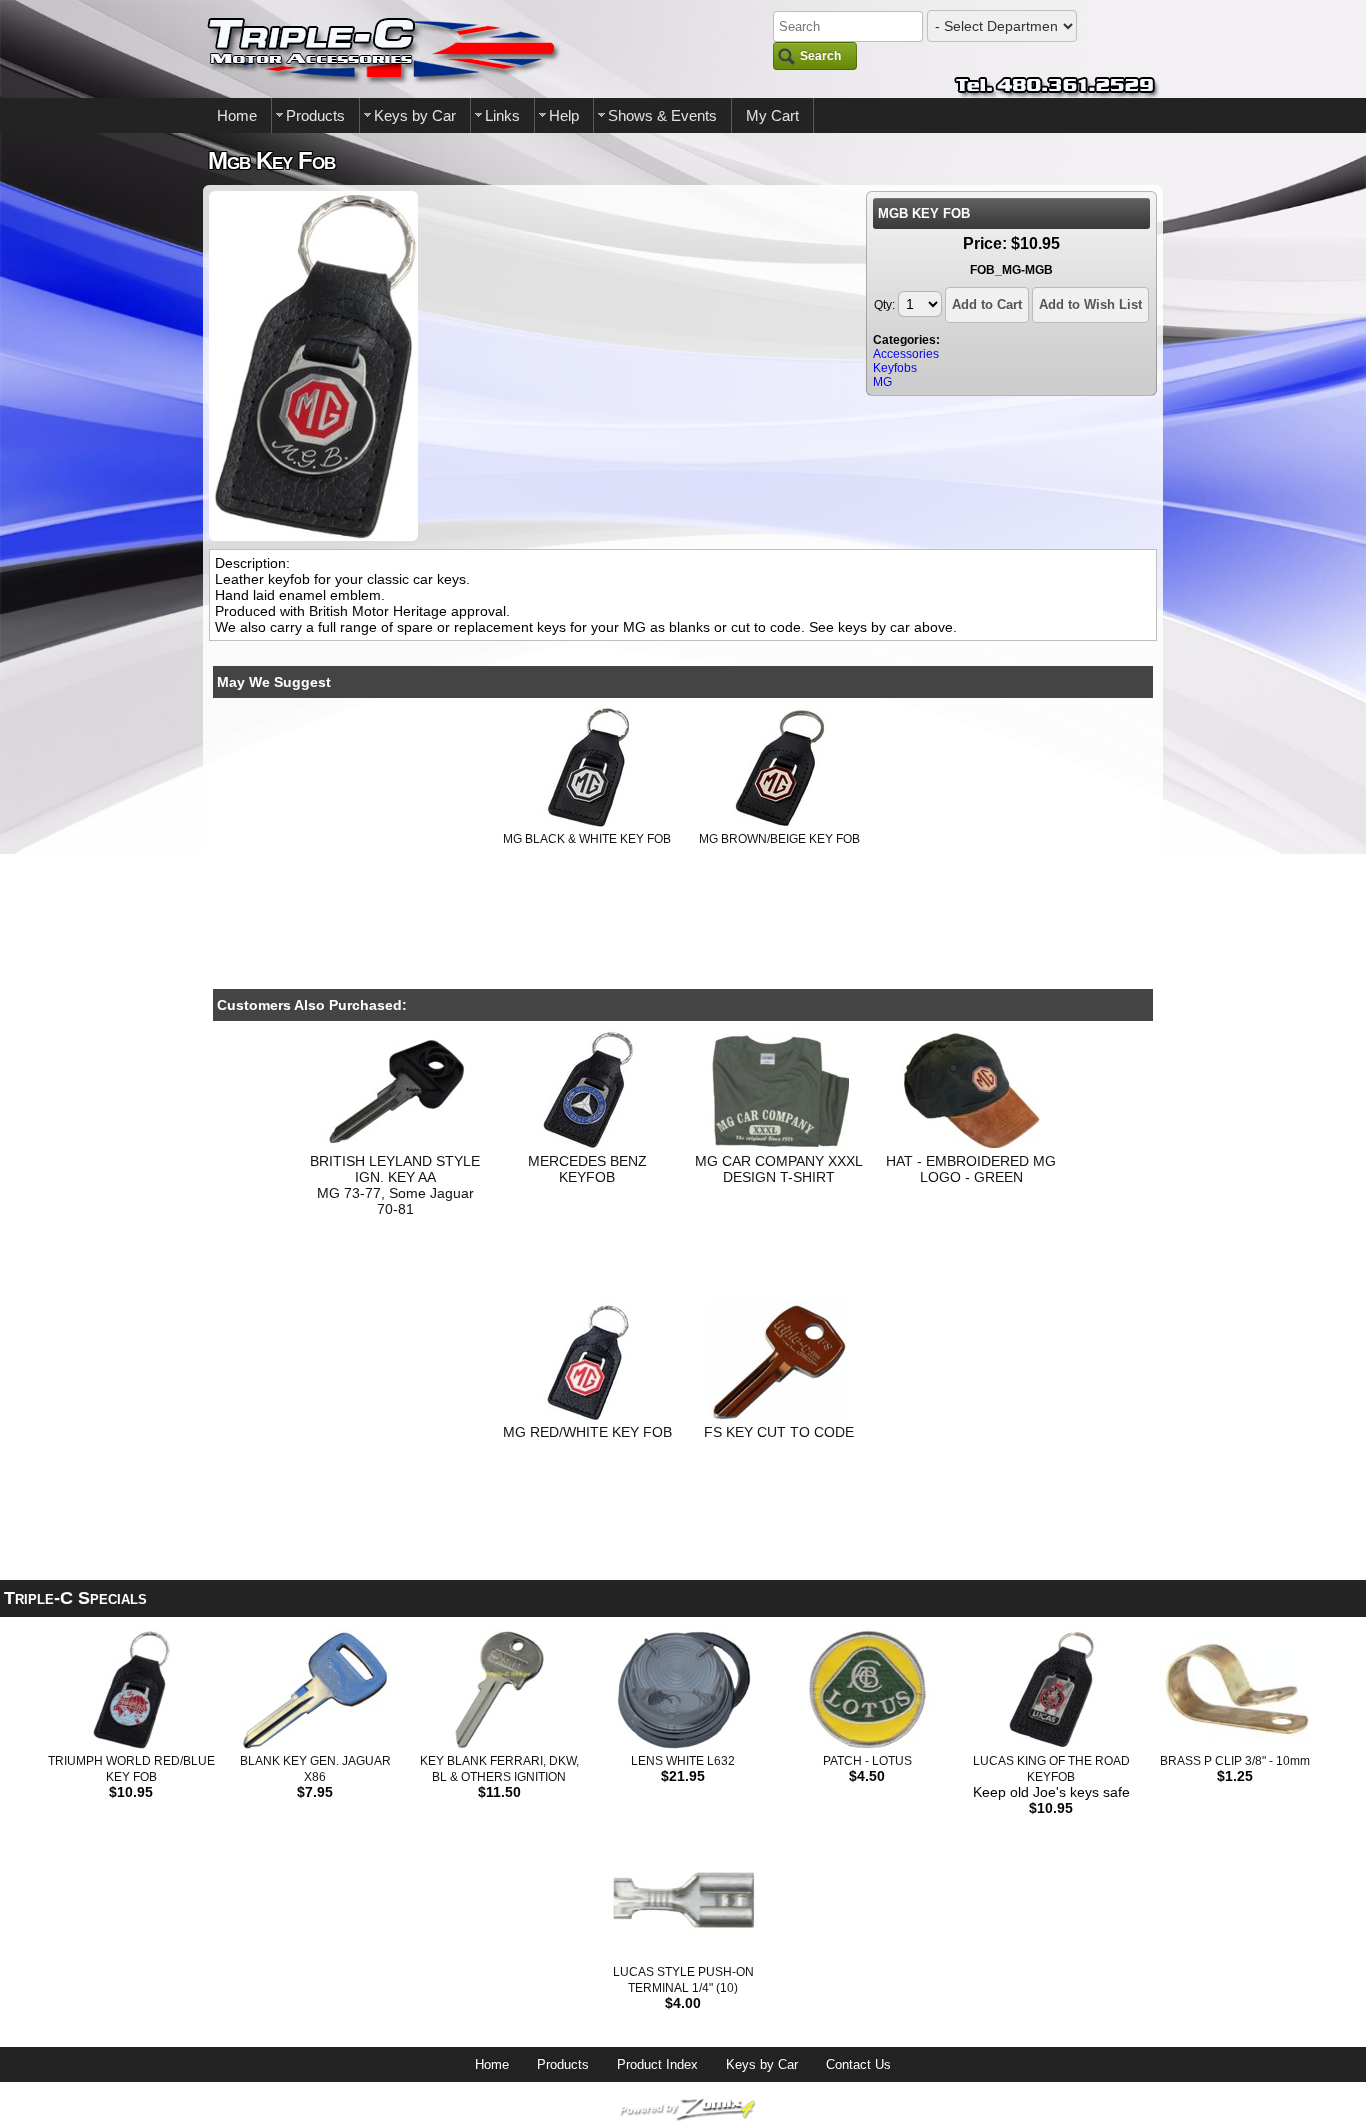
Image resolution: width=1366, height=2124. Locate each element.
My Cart (772, 115)
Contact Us (858, 2064)
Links (502, 115)
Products (315, 115)
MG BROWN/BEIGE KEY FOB (779, 839)
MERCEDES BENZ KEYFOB (587, 1169)
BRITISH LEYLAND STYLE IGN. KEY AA (395, 1169)
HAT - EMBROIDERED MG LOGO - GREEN (971, 1169)
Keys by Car (415, 115)
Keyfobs (895, 368)
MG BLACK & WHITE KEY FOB (587, 839)
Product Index (657, 2064)
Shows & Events (662, 115)
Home (237, 115)
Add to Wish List (1090, 304)
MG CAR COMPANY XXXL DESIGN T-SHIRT (779, 1169)
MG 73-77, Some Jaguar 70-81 (395, 1201)
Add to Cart (987, 304)
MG (882, 382)
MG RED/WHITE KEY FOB (587, 1432)
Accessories (906, 354)
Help (564, 115)
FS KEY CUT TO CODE (779, 1432)
